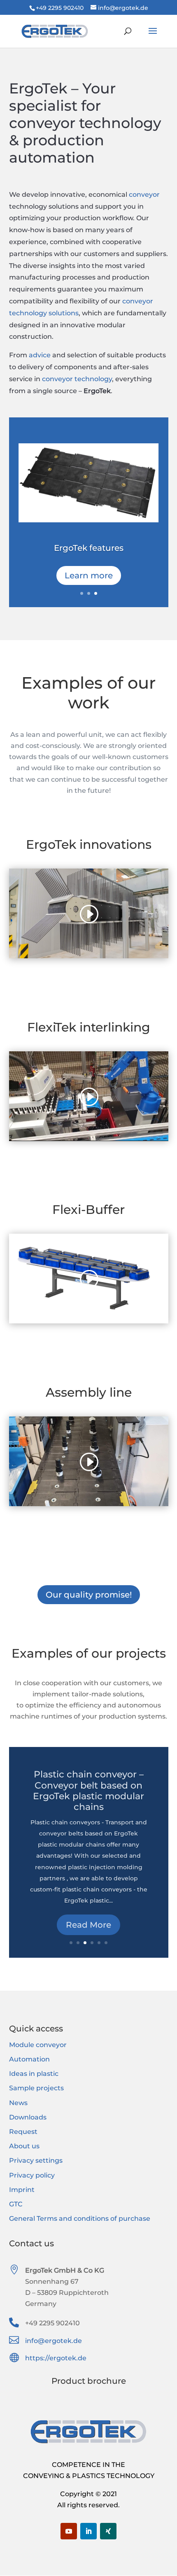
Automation (29, 2059)
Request (23, 2132)
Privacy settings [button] (36, 2160)
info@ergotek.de (54, 2341)
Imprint (22, 2190)
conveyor (144, 194)
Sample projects (36, 2088)
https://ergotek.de (56, 2358)
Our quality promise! (89, 1595)
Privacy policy (32, 2175)
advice (40, 355)
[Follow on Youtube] (69, 2531)
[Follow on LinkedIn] (88, 2531)
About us (24, 2146)
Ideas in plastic (34, 2074)
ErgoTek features (89, 548)
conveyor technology (77, 379)
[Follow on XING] (108, 2531)
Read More (88, 1933)
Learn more (89, 575)
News (18, 2103)
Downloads (28, 2117)
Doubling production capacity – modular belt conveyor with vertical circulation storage (89, 1810)
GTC (16, 2204)
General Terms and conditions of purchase (80, 2218)
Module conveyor (38, 2045)
